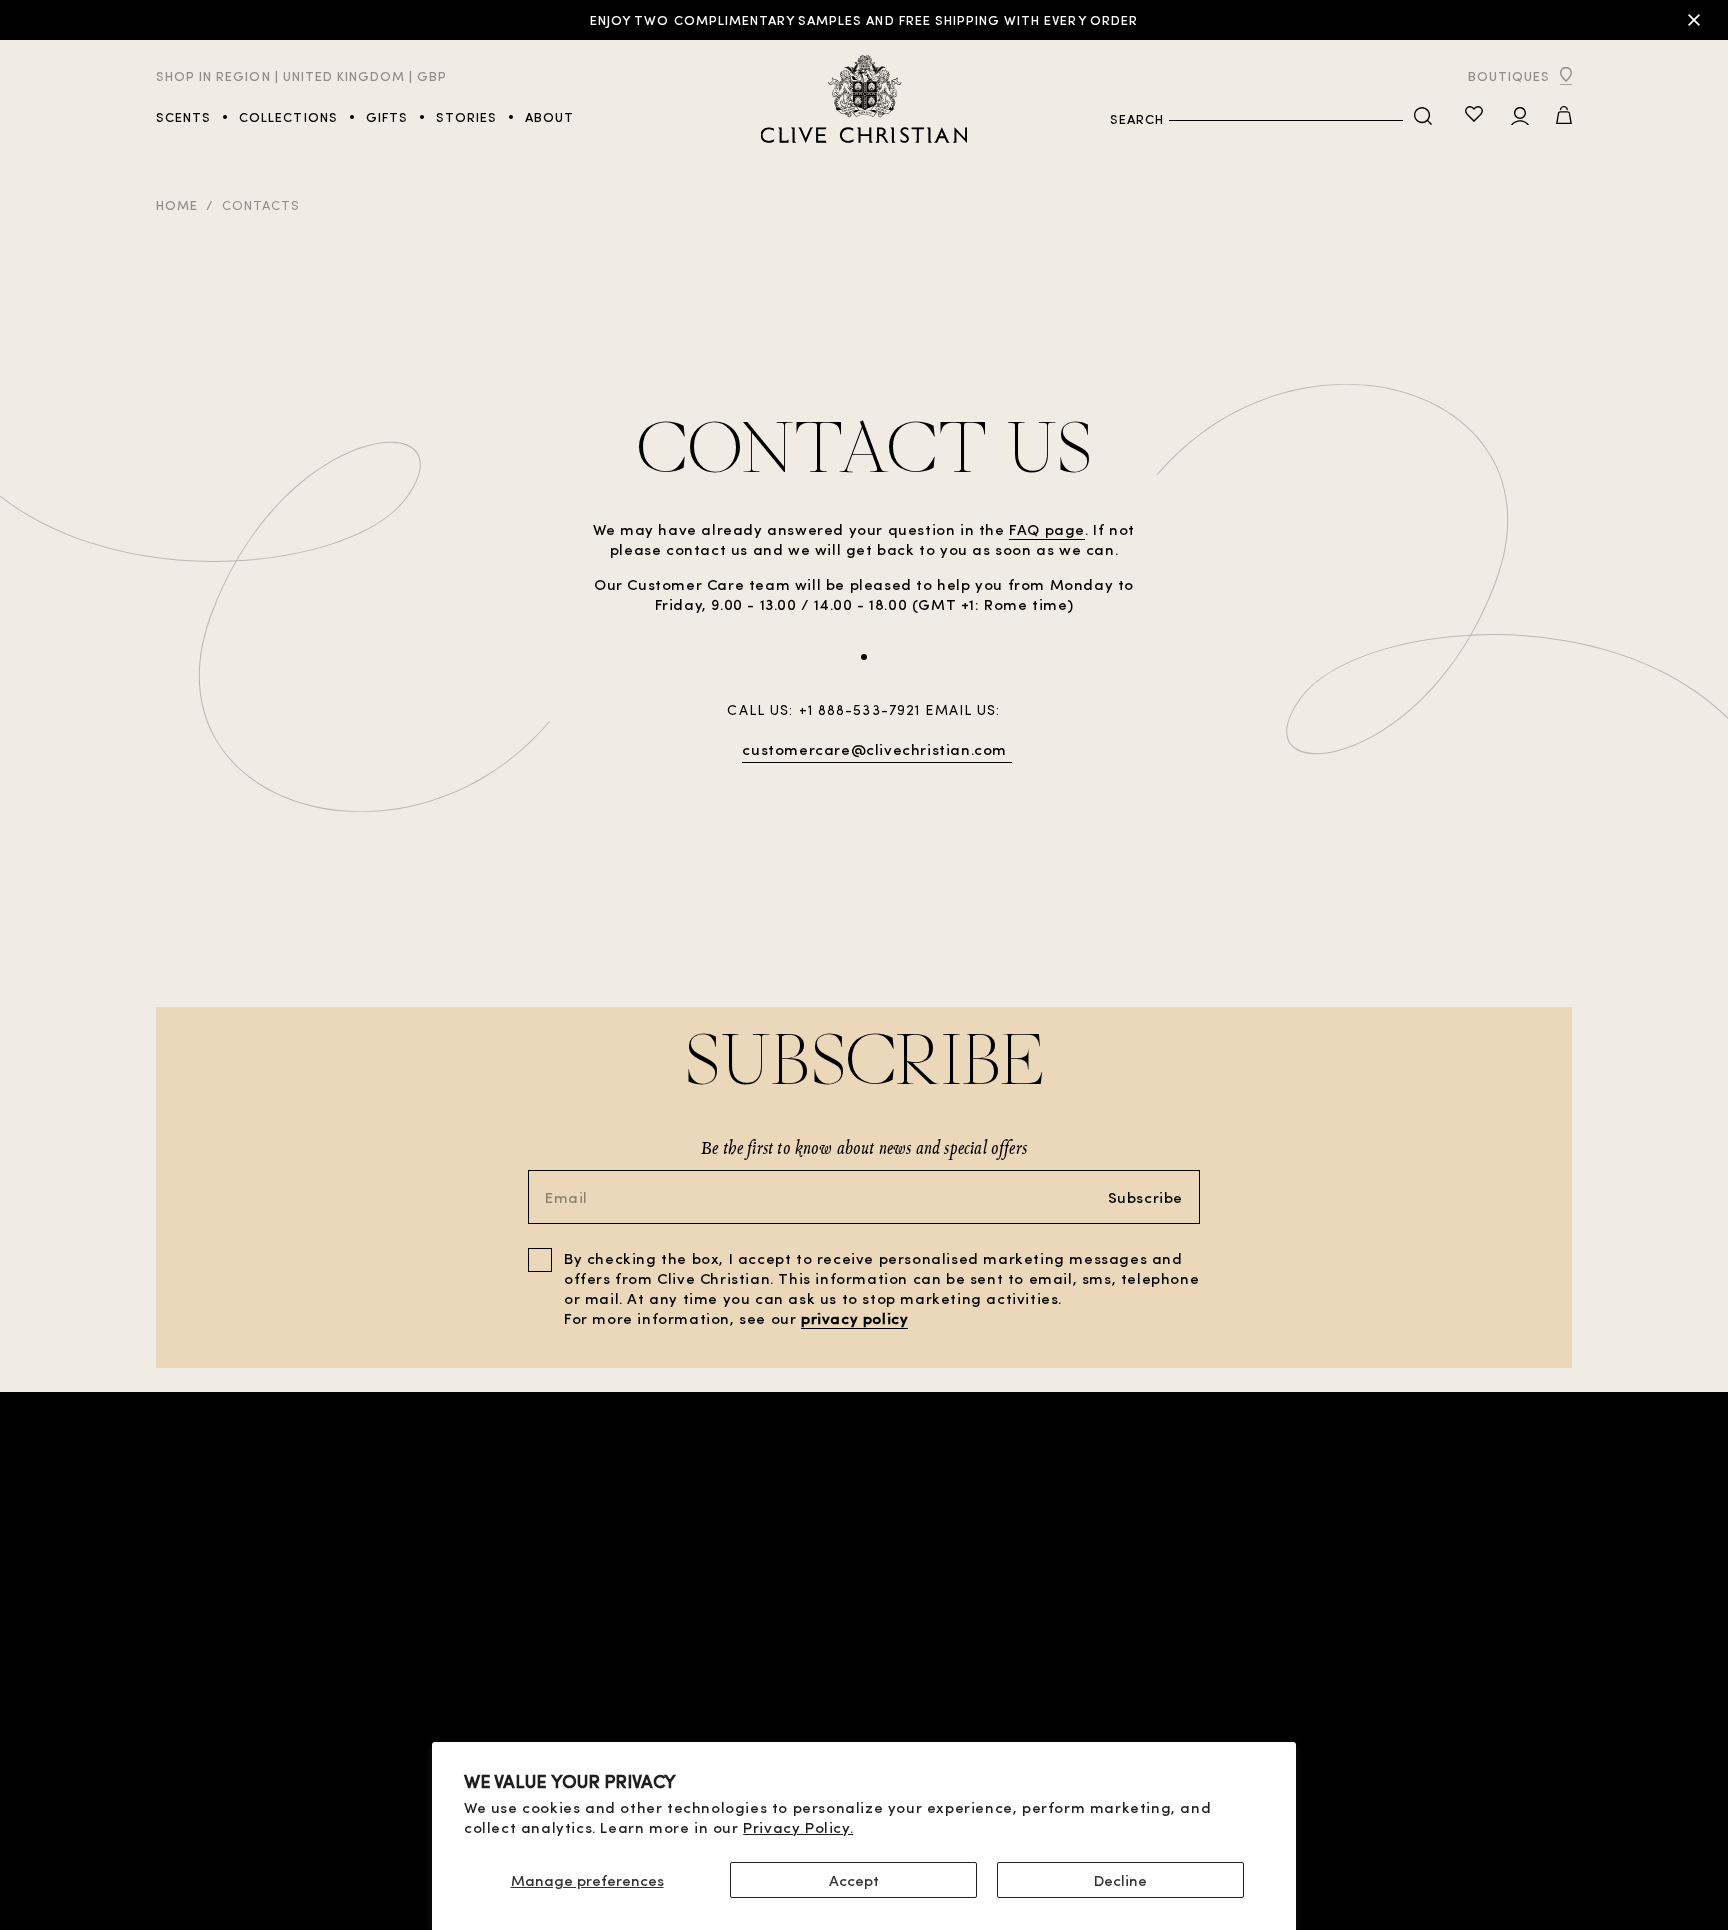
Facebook (1536, 1685)
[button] (1564, 117)
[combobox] (1286, 119)
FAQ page (1047, 529)
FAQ (1391, 1677)
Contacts (261, 204)
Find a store (369, 1645)
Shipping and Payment (571, 1725)
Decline (1120, 1880)
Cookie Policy (544, 1705)
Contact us (1360, 1661)
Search (1137, 118)
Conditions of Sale (563, 1645)
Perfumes (190, 1685)
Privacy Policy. (798, 1827)
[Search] (1423, 117)
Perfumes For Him (220, 1645)
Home (177, 204)
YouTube (1541, 1665)
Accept (854, 1880)
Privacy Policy (545, 1685)
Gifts (344, 1665)
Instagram (1532, 1705)
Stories (185, 1725)
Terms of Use (540, 1665)
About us (1370, 1642)
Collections (203, 1705)
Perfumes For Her (220, 1665)
